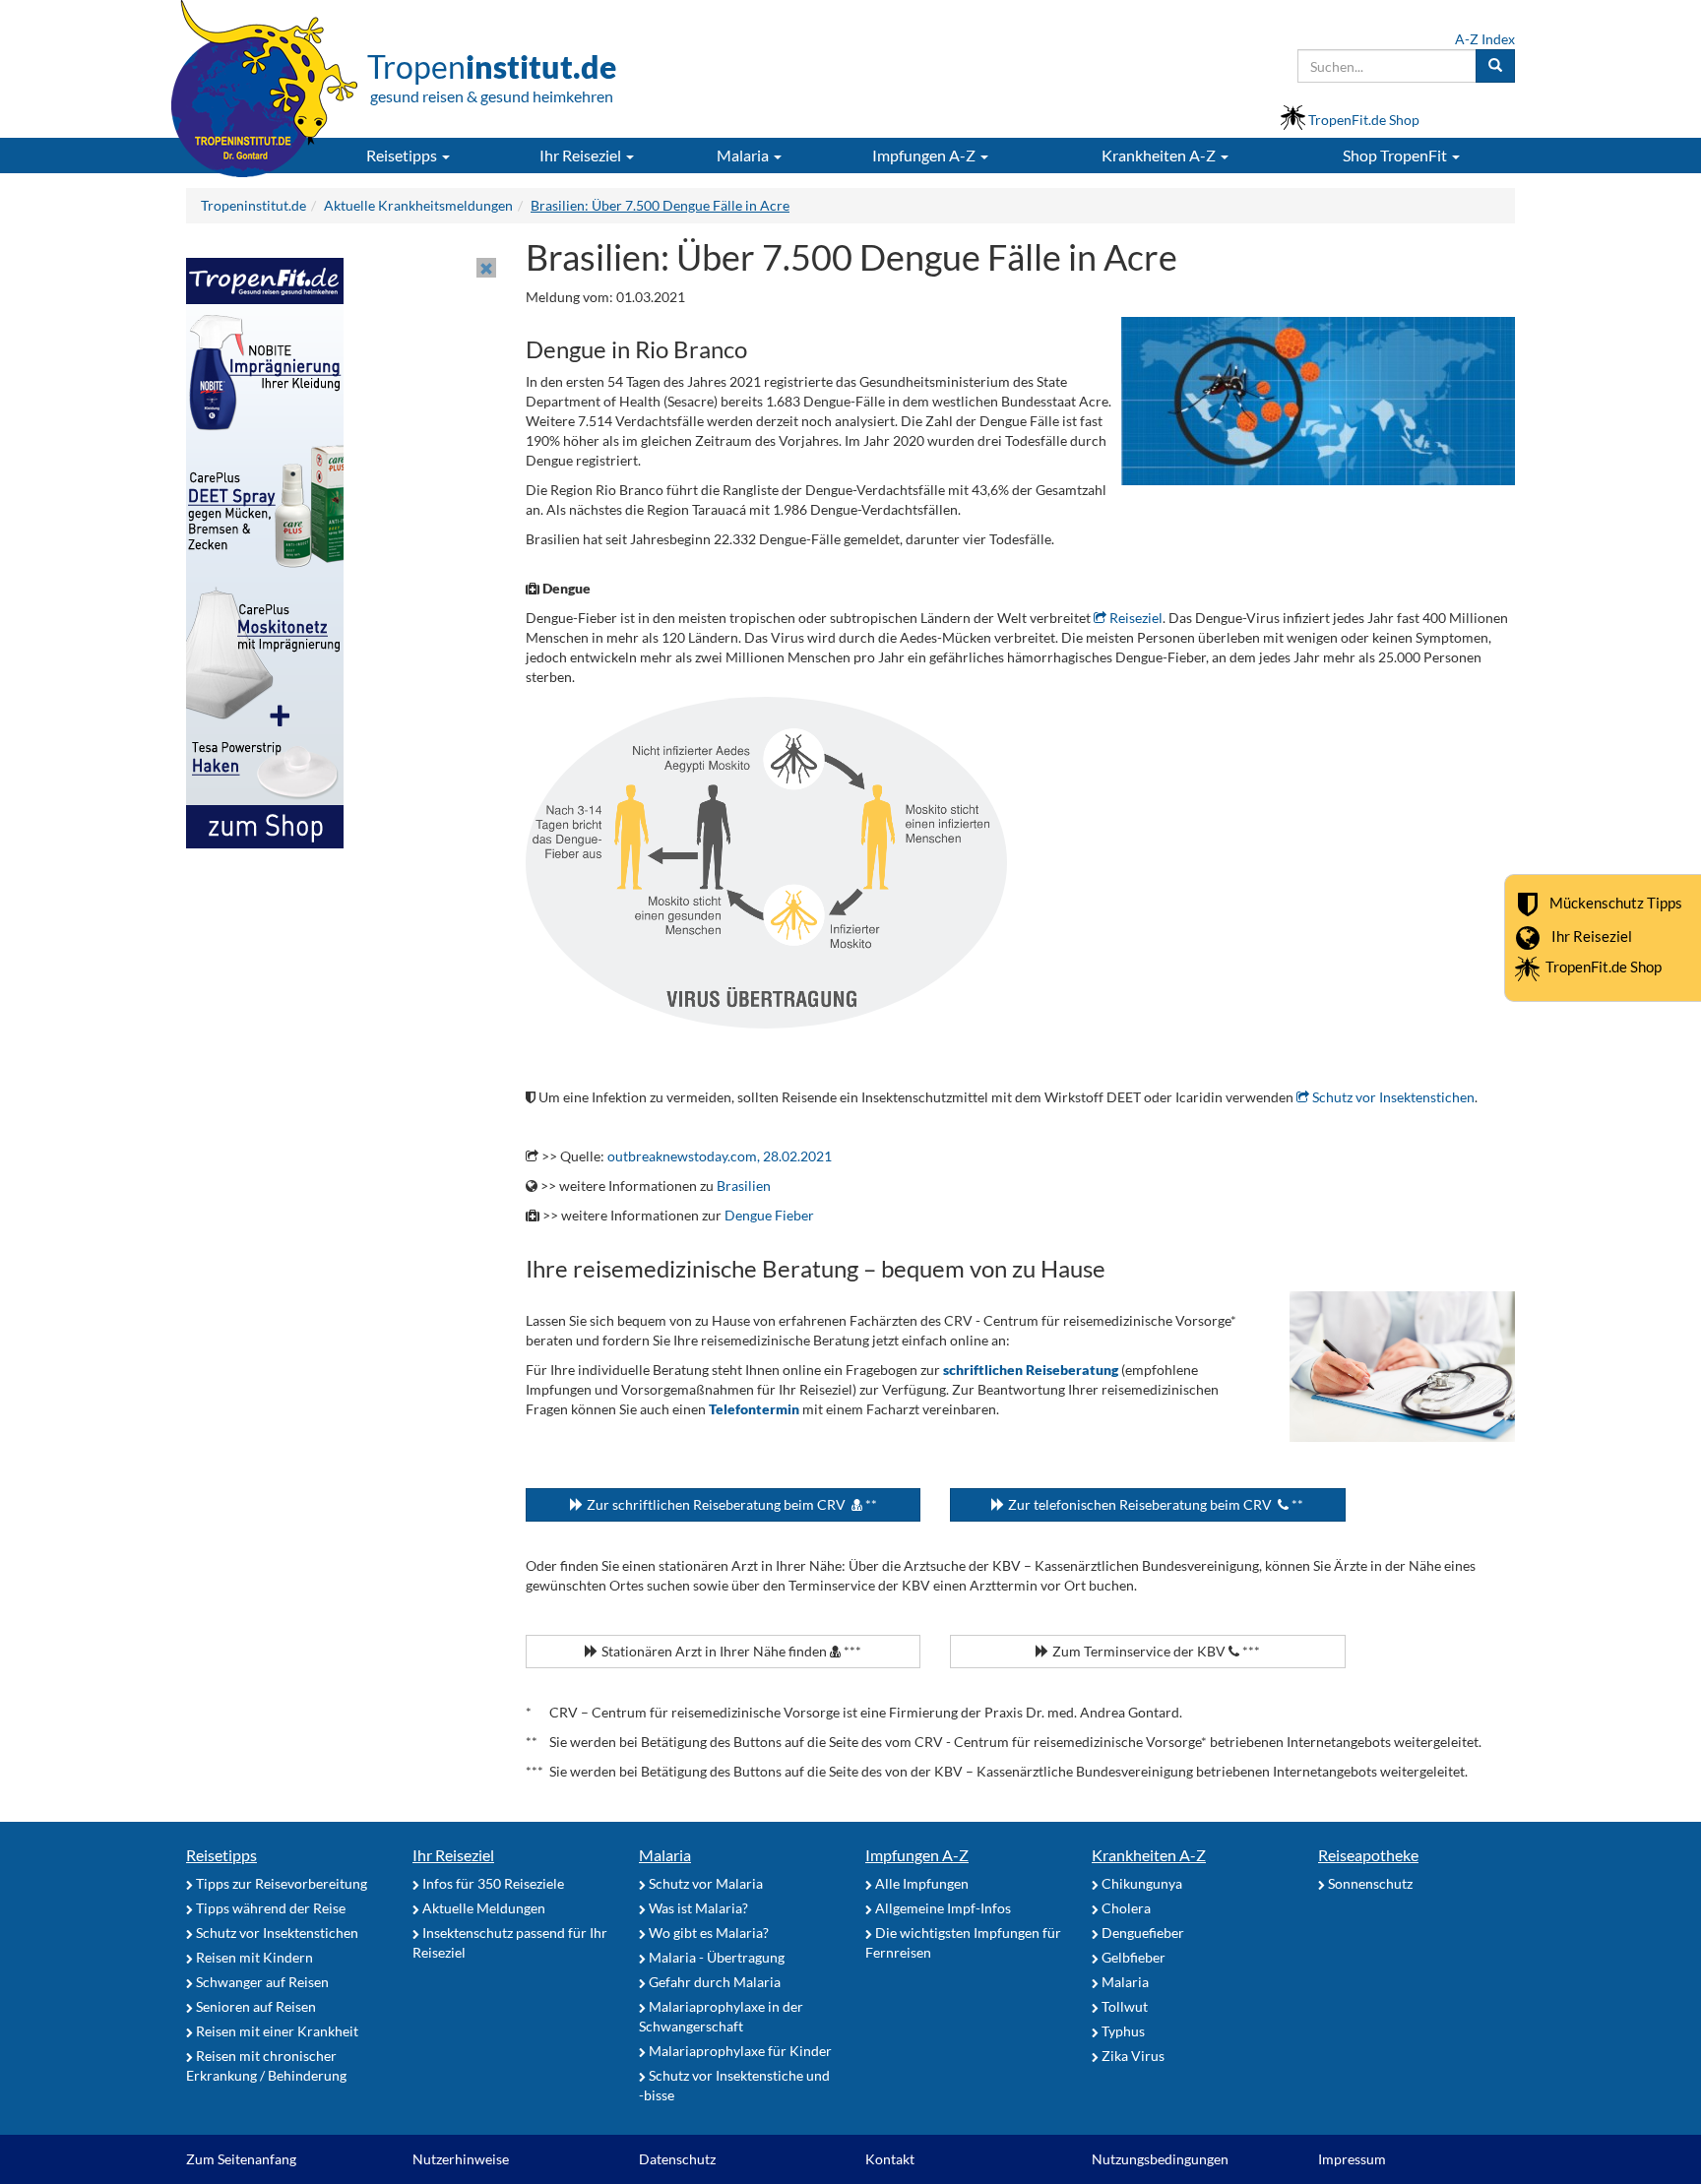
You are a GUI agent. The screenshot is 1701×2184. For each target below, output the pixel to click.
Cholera (1125, 1908)
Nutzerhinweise (461, 2159)
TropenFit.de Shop (1604, 967)
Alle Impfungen (920, 1883)
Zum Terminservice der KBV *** (1155, 1651)
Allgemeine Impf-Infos (942, 1908)
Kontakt (890, 2159)
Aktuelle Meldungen (482, 1908)
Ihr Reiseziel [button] (582, 155)
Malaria (665, 1855)
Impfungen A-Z (917, 1855)
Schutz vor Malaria (704, 1883)
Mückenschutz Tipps (1616, 902)
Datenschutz (677, 2159)
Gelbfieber (1132, 1957)
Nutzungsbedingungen (1160, 2159)
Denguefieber (1141, 1933)
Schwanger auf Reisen (261, 1982)
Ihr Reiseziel (1592, 935)
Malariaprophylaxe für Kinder (739, 2051)
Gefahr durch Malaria (713, 1982)
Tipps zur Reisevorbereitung (280, 1883)
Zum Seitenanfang (241, 2159)
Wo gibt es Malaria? (707, 1933)
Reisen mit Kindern (253, 1957)
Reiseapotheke (1368, 1855)
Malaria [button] (744, 155)
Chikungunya (1140, 1883)
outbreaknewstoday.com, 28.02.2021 (720, 1156)
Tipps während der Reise (269, 1908)
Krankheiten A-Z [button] (1160, 155)
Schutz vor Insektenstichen (1392, 1097)
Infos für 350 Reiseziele (492, 1883)
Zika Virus (1132, 2056)
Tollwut (1123, 2006)
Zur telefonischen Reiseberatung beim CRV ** (1154, 1504)
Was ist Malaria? (697, 1908)
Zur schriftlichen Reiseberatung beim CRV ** (730, 1504)
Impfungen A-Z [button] (925, 155)
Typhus (1122, 2031)
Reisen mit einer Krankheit (276, 2031)
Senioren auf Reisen (254, 2006)
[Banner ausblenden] (486, 268)
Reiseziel (1134, 618)
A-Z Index (1485, 39)
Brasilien (744, 1186)
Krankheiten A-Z (1149, 1855)
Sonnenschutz (1369, 1883)
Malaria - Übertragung (715, 1957)
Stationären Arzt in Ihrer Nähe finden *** (730, 1651)
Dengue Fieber (769, 1215)
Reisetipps (221, 1855)
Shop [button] (1395, 155)
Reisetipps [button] (403, 155)
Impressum (1352, 2159)
